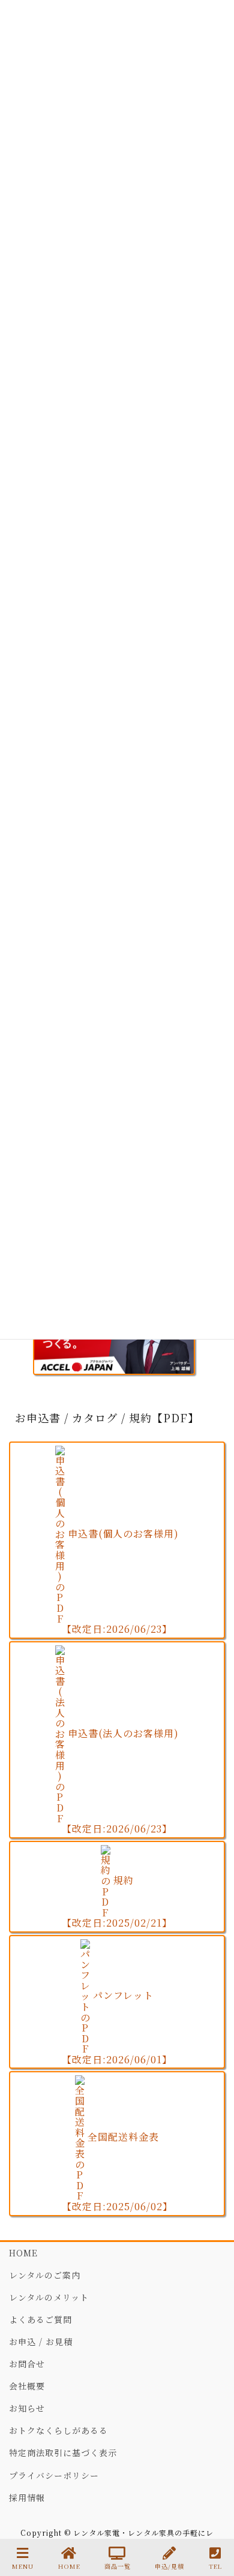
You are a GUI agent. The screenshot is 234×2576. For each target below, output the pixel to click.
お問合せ (27, 2364)
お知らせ (27, 2408)
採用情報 (27, 2497)
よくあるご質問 (40, 2319)
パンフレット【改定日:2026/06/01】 (117, 2027)
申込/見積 (169, 2566)
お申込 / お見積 (41, 2342)
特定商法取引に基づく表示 (63, 2452)
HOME (23, 2253)
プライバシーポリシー (54, 2475)
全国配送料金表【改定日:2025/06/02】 (117, 2172)
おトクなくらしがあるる (58, 2430)
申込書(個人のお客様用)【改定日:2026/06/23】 (120, 1581)
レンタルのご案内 (45, 2275)
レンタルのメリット (49, 2297)
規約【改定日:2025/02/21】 (117, 1902)
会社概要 (27, 2386)
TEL (215, 2566)
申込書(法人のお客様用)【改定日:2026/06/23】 (120, 1781)
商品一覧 (118, 2566)
